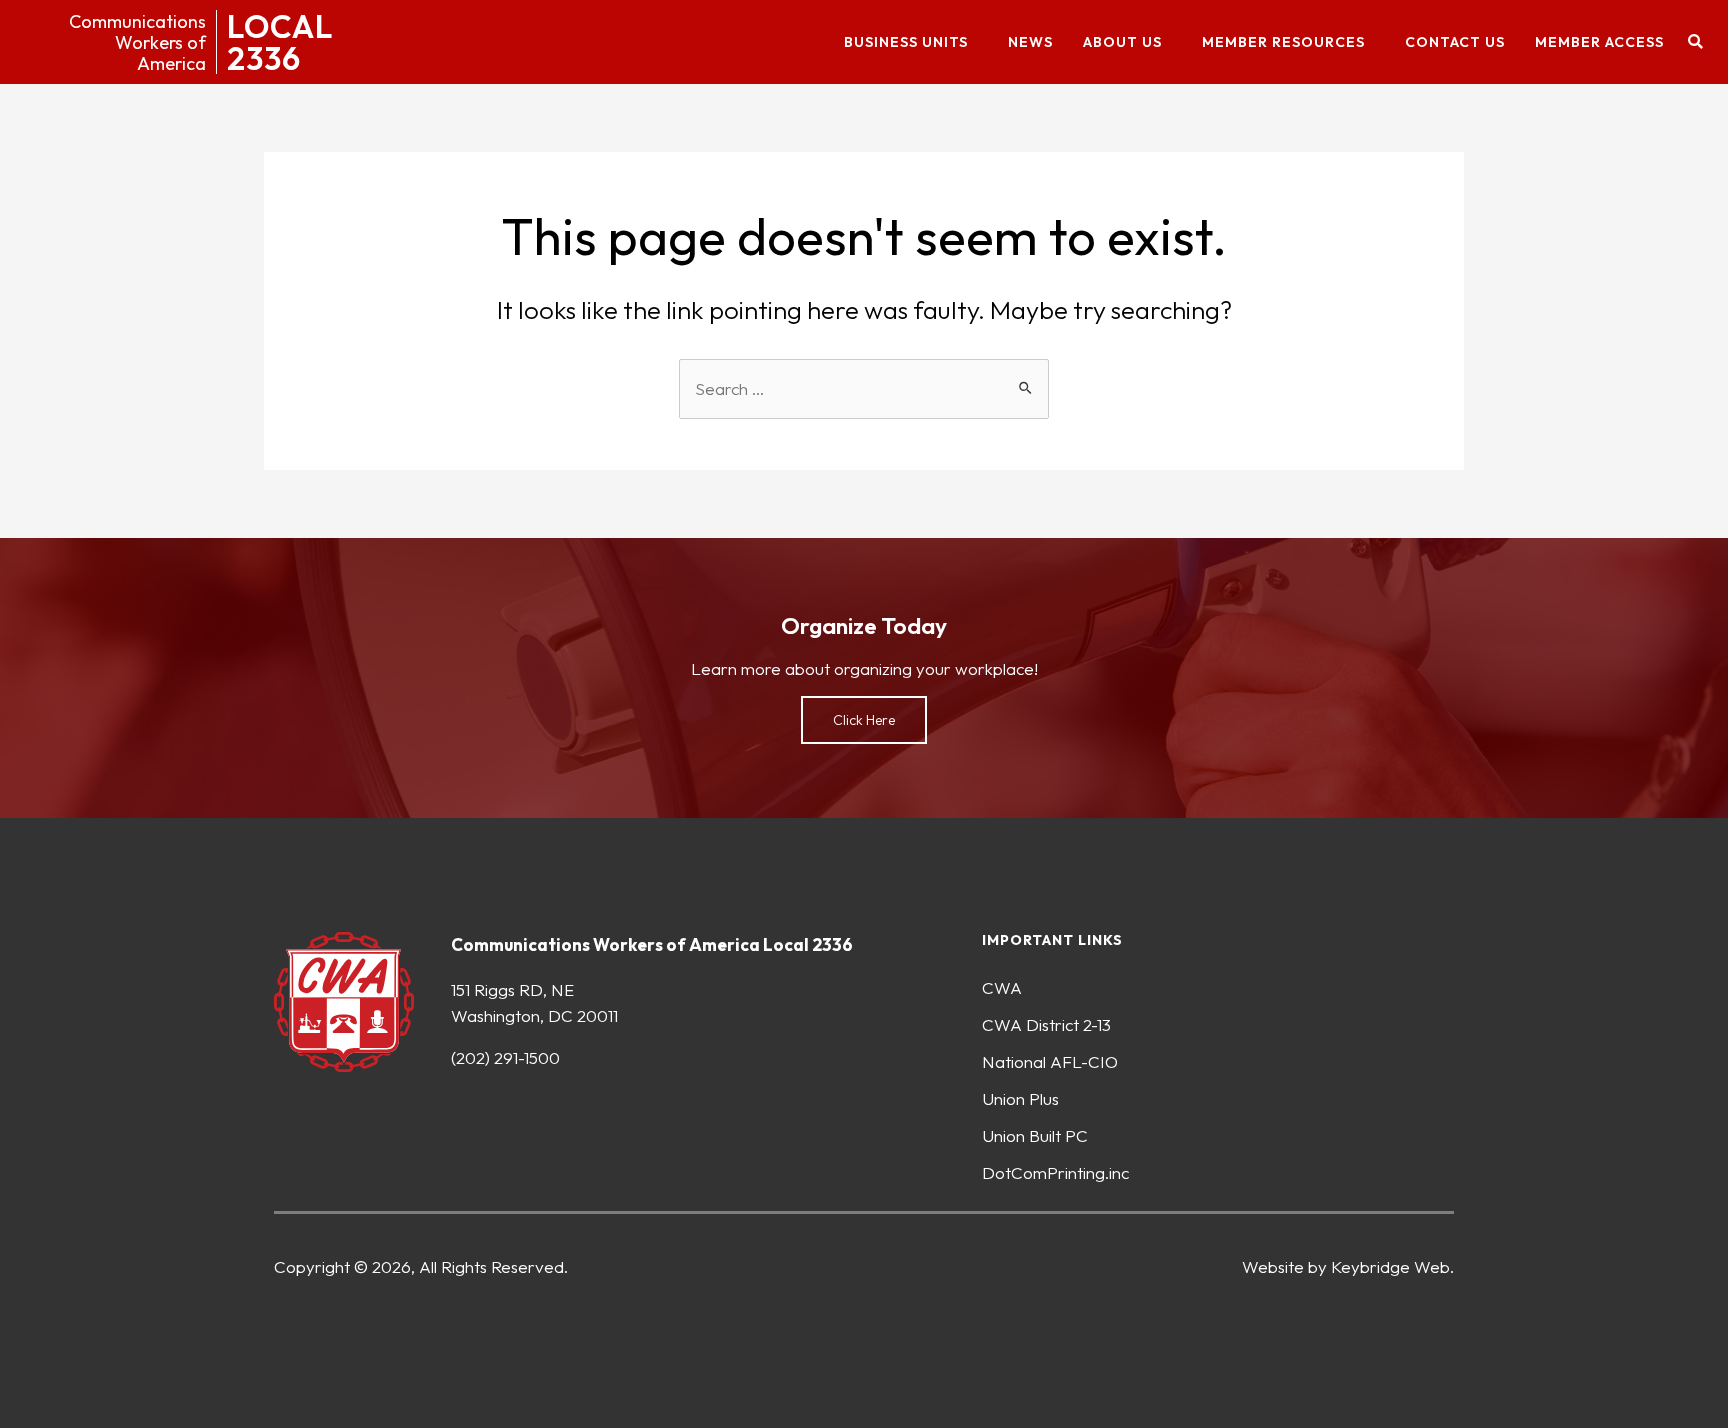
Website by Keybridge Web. (1348, 1266)
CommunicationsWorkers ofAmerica (137, 42)
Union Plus (1020, 1098)
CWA (1002, 987)
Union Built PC (1035, 1135)
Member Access (1599, 42)
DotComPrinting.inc (1055, 1172)
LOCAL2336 (280, 42)
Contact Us (1455, 42)
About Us (1122, 42)
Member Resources (1283, 42)
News (1030, 42)
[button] (1695, 42)
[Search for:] (864, 388)
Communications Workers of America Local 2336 (652, 944)
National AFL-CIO (1050, 1061)
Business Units (906, 42)
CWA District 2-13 (1046, 1024)
